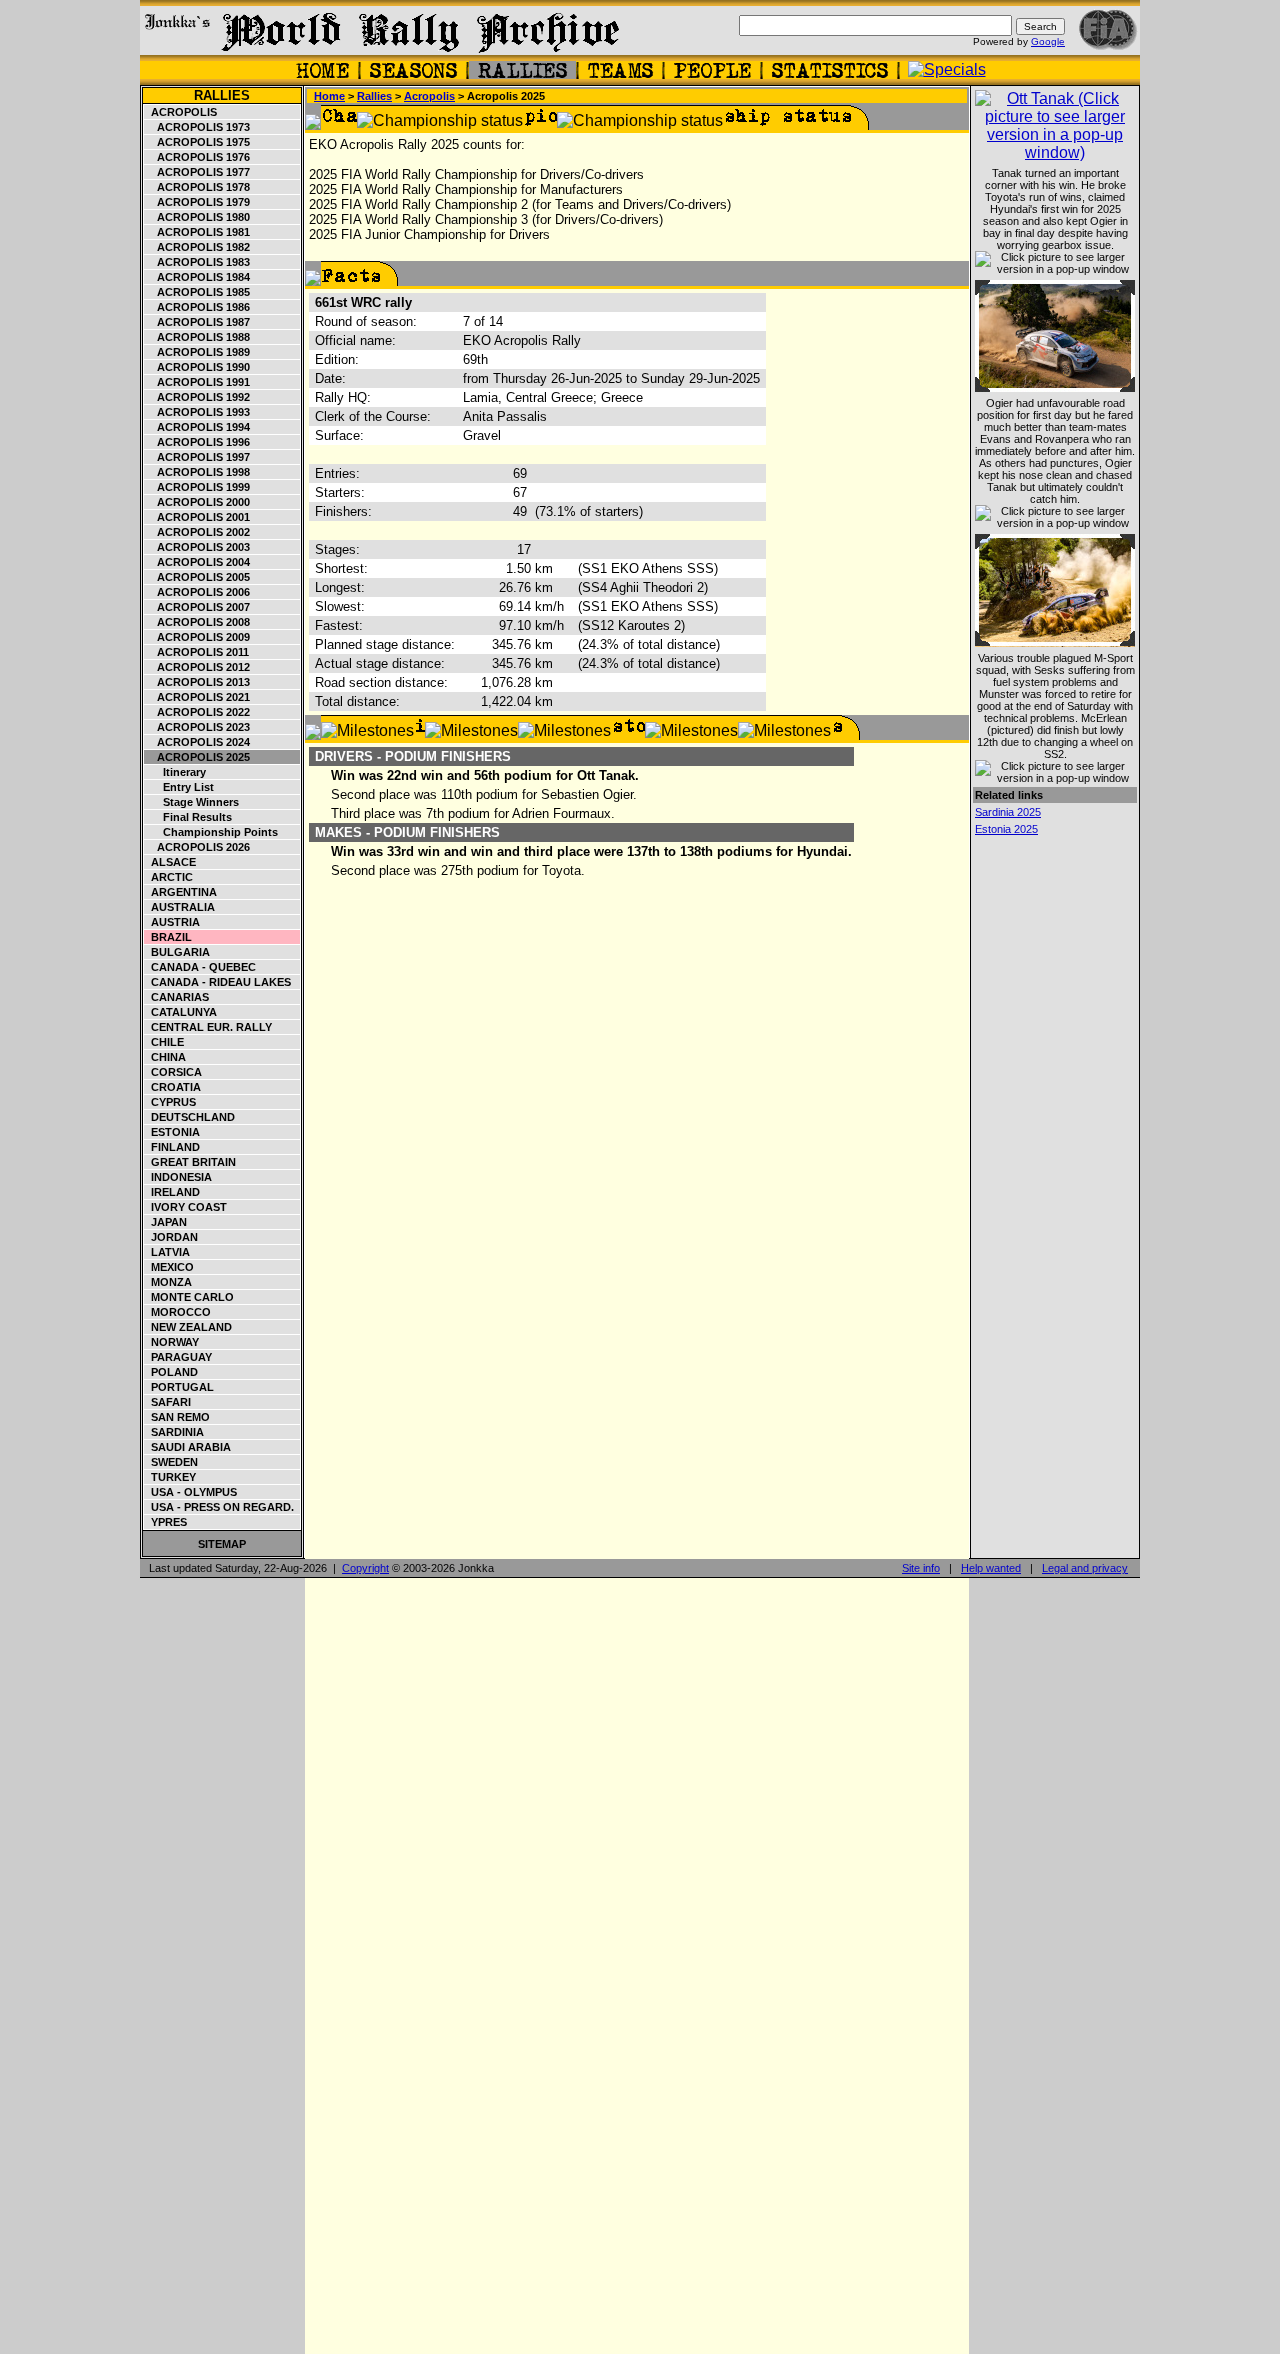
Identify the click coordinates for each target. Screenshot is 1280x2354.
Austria (172, 922)
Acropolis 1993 (197, 412)
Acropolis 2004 (197, 562)
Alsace (170, 862)
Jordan (171, 1237)
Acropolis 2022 (197, 712)
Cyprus (170, 1102)
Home (329, 96)
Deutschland (190, 1117)
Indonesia (178, 1177)
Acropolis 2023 (197, 727)
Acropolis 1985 (197, 292)
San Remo (177, 1417)
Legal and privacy (1085, 1568)
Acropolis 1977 (197, 172)
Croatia (173, 1087)
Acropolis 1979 (197, 202)
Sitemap (222, 1544)
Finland (172, 1147)
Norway (172, 1342)
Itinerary (175, 772)
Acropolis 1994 (197, 427)
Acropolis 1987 (197, 322)
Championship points (211, 832)
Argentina (181, 892)
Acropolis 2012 (197, 667)
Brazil (168, 937)
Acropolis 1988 (197, 337)
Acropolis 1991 (197, 382)
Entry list (179, 787)
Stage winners (192, 802)
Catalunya (181, 1012)
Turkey (170, 1477)
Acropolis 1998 (197, 472)
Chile (164, 1042)
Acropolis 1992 (197, 397)
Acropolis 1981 (197, 232)
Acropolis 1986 (197, 307)
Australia (180, 907)
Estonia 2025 (1006, 829)
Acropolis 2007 (197, 607)
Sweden (171, 1462)
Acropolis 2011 (197, 652)
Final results (188, 817)
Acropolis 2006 (197, 592)
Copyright (365, 1568)
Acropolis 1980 (197, 217)
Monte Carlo (189, 1297)
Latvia (167, 1252)
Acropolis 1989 (197, 352)
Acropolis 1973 (197, 127)
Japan (166, 1222)
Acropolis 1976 (197, 157)
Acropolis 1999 (197, 487)
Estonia (172, 1132)
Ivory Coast (186, 1207)
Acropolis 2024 (197, 742)
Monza (168, 1282)
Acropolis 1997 (197, 457)
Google (1048, 41)
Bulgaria (177, 952)
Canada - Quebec (200, 967)
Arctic (169, 877)
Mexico (169, 1267)
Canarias (177, 997)
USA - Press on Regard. (219, 1507)
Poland (171, 1372)
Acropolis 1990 (197, 367)
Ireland (172, 1192)
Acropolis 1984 (197, 277)
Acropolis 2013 (197, 682)
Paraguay (178, 1357)
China (165, 1057)
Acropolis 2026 (197, 847)
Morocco (178, 1312)
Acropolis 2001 (197, 517)
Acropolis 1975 (197, 142)
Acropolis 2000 (197, 502)
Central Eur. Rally (208, 1027)
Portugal (179, 1387)
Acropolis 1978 (197, 187)
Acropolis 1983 (197, 262)
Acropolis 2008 (197, 622)
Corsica (173, 1072)
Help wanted (991, 1568)
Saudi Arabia (188, 1447)
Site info (921, 1568)
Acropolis (181, 112)
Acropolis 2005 (197, 577)
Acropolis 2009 (197, 637)
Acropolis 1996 (197, 442)
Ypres (166, 1522)
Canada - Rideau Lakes (218, 982)
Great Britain (190, 1162)
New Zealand (188, 1327)
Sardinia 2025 (1008, 812)
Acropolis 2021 (197, 697)
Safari (168, 1402)
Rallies (222, 95)
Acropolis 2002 (197, 532)
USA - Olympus (191, 1492)
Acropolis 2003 (197, 547)
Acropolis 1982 (197, 247)
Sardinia (174, 1432)
